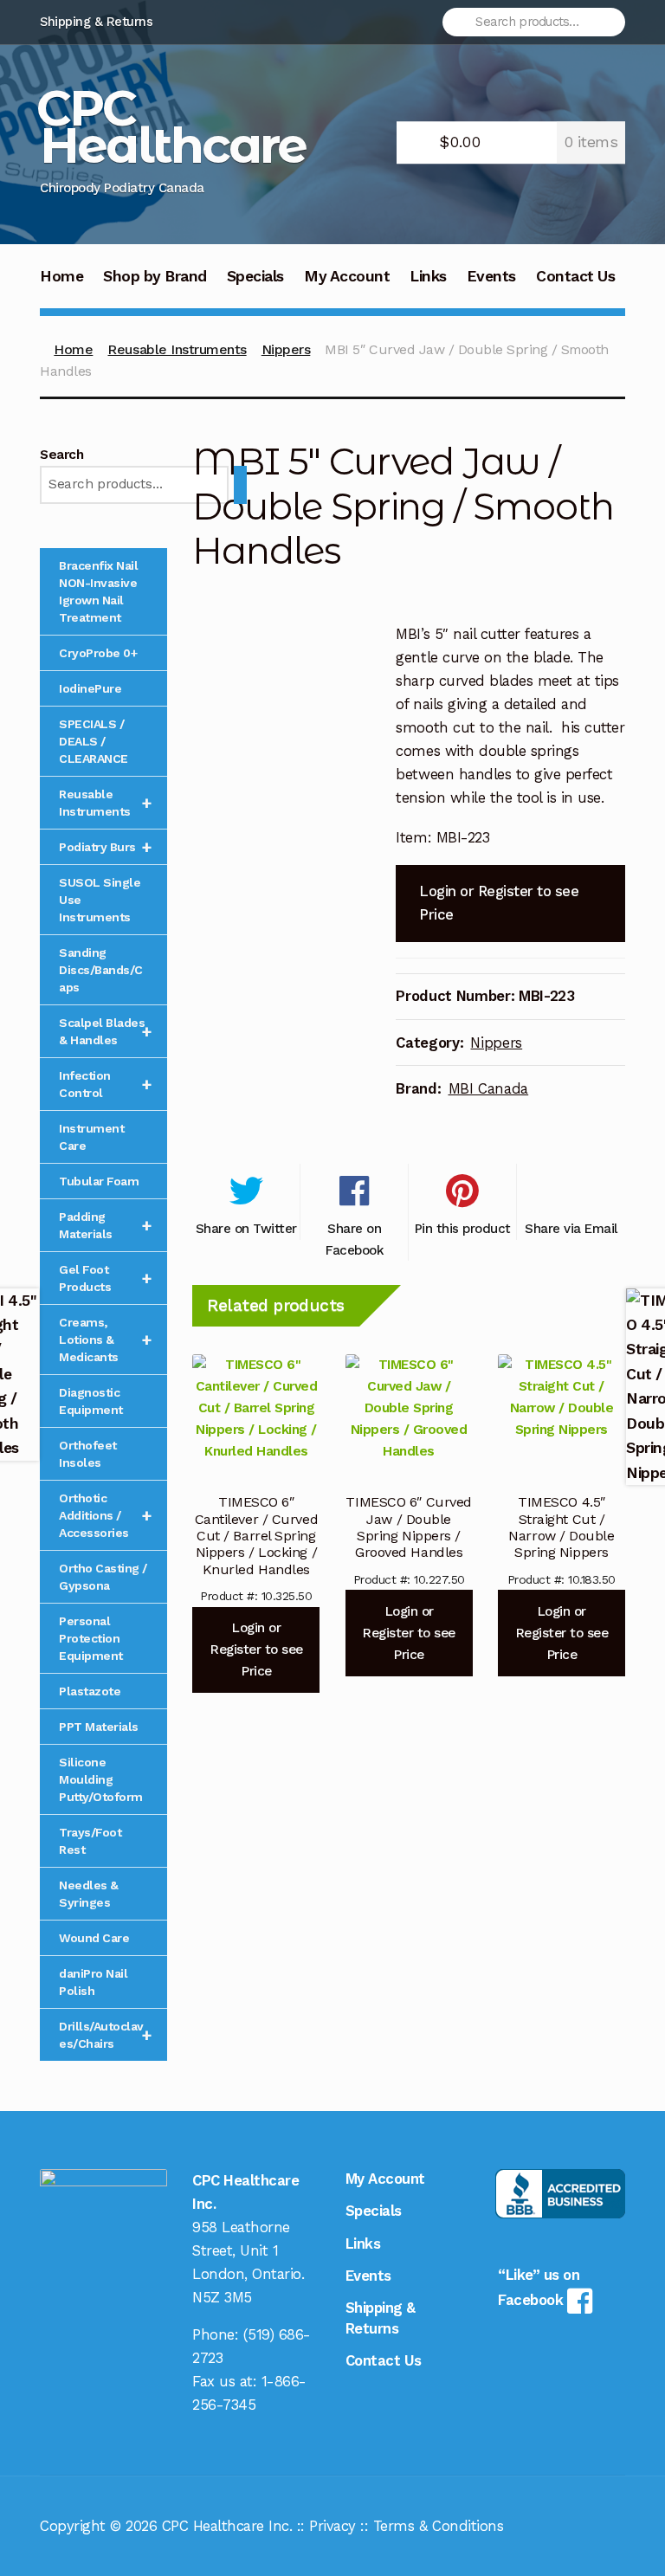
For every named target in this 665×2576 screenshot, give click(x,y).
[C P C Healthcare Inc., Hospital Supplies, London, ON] (560, 2194)
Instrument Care (91, 1137)
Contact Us (575, 276)
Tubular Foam (99, 1181)
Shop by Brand (155, 276)
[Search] (240, 485)
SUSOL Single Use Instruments (100, 900)
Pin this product (463, 1229)
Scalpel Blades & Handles (106, 1031)
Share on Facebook (354, 1239)
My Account (347, 276)
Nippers (286, 349)
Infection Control (106, 1084)
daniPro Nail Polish (93, 1982)
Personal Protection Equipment (91, 1638)
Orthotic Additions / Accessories (106, 1515)
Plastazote (90, 1691)
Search (61, 455)
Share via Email (571, 1229)
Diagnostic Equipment (91, 1401)
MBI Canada (489, 1088)
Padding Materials (106, 1225)
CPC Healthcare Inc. (227, 2526)
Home (61, 276)
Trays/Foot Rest (90, 1841)
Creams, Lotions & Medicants (106, 1340)
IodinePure (90, 688)
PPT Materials (99, 1727)
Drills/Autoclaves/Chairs (106, 2035)
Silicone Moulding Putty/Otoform (101, 1779)
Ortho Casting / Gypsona (103, 1577)
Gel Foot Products (106, 1278)
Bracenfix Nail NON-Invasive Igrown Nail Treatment (98, 591)
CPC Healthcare (171, 126)
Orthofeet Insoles (88, 1454)
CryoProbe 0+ (98, 653)
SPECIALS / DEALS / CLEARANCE (94, 741)
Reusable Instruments (177, 349)
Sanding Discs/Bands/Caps (101, 970)
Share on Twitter (246, 1229)
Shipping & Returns (96, 22)
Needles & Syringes (89, 1894)
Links (428, 276)
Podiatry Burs (106, 847)
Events (491, 276)
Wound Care (94, 1938)
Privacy (332, 2526)
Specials (255, 276)
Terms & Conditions (438, 2526)
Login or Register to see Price (499, 903)
